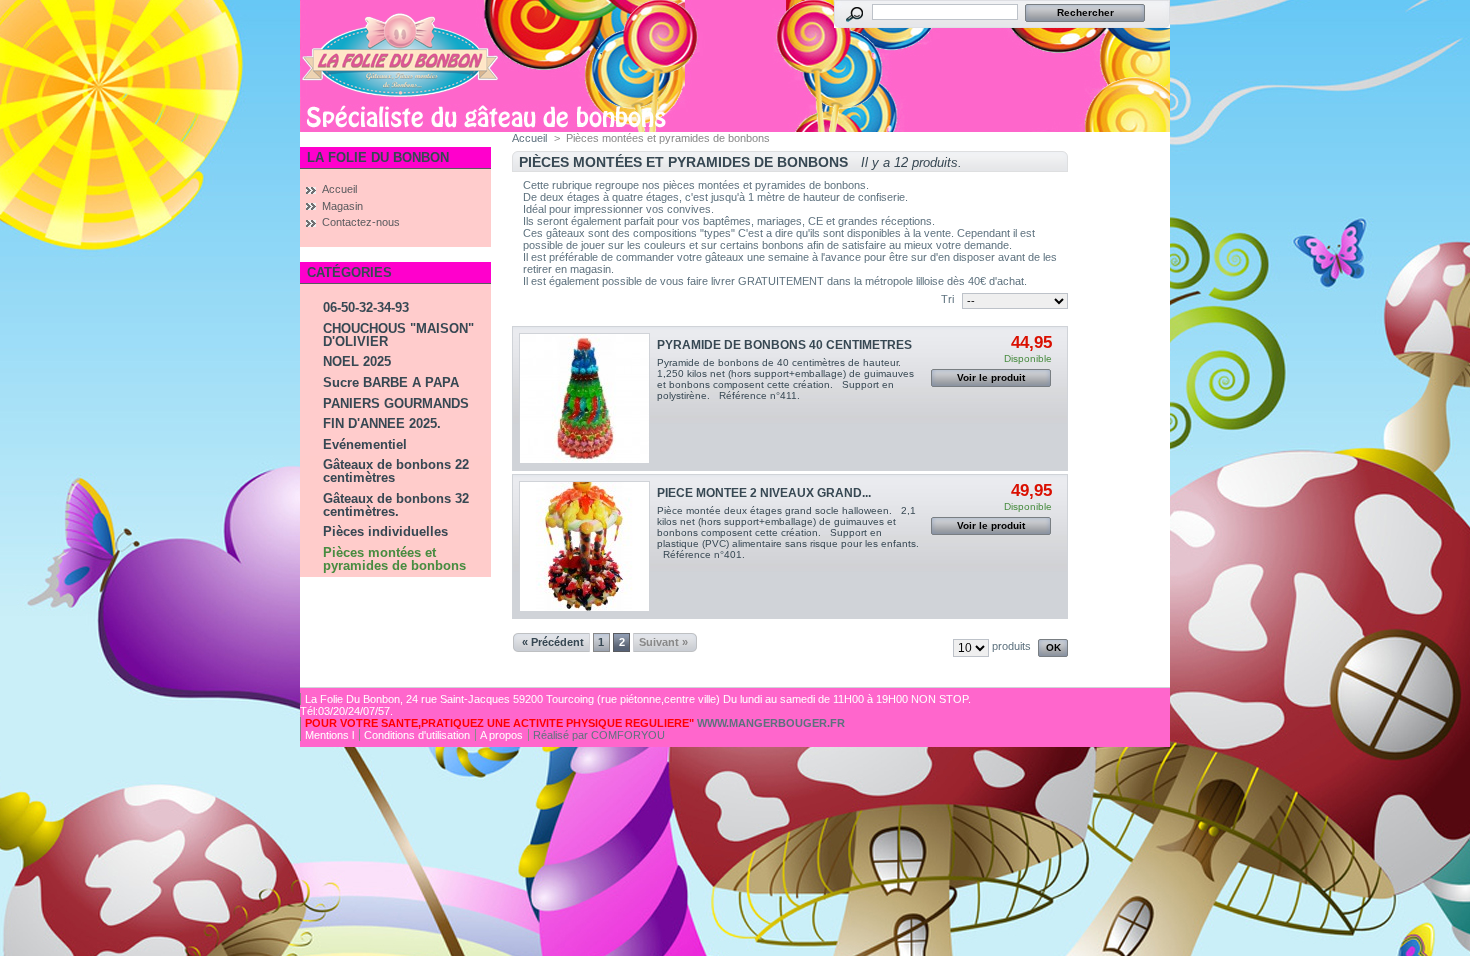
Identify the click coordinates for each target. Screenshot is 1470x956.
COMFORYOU (628, 735)
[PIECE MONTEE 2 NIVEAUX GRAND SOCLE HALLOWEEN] (584, 546)
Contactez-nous (361, 222)
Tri (947, 299)
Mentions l (329, 735)
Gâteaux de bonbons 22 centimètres (396, 471)
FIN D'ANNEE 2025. (382, 423)
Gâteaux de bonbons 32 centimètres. (396, 505)
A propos (501, 735)
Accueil (339, 189)
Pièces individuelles (385, 531)
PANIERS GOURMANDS (396, 403)
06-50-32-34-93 (366, 307)
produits (1011, 646)
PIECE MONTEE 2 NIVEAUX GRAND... (764, 493)
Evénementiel (365, 444)
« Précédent (553, 642)
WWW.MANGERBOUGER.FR (771, 723)
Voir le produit (991, 377)
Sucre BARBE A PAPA (391, 382)
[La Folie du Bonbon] (400, 93)
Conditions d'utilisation (417, 735)
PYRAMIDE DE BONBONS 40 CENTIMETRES (784, 345)
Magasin (342, 206)
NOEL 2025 (357, 361)
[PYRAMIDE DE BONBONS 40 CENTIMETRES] (584, 398)
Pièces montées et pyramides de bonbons (394, 559)
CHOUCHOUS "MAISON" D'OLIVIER (398, 335)
